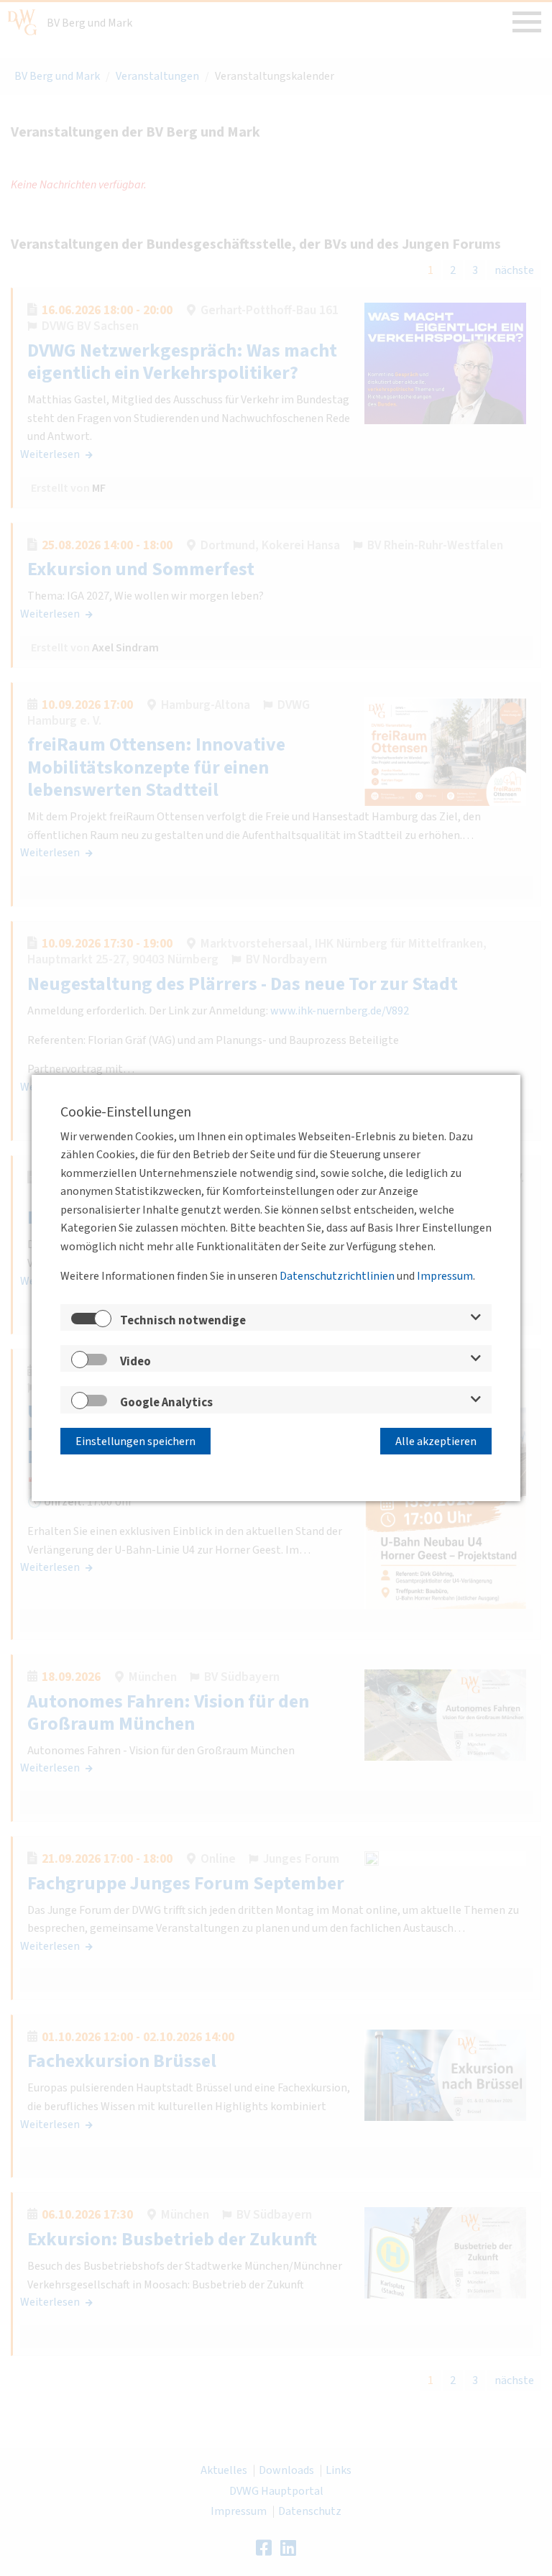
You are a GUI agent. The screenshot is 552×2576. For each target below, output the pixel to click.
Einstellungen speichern (135, 1441)
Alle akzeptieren (436, 1441)
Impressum (445, 1276)
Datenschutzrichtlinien (337, 1276)
